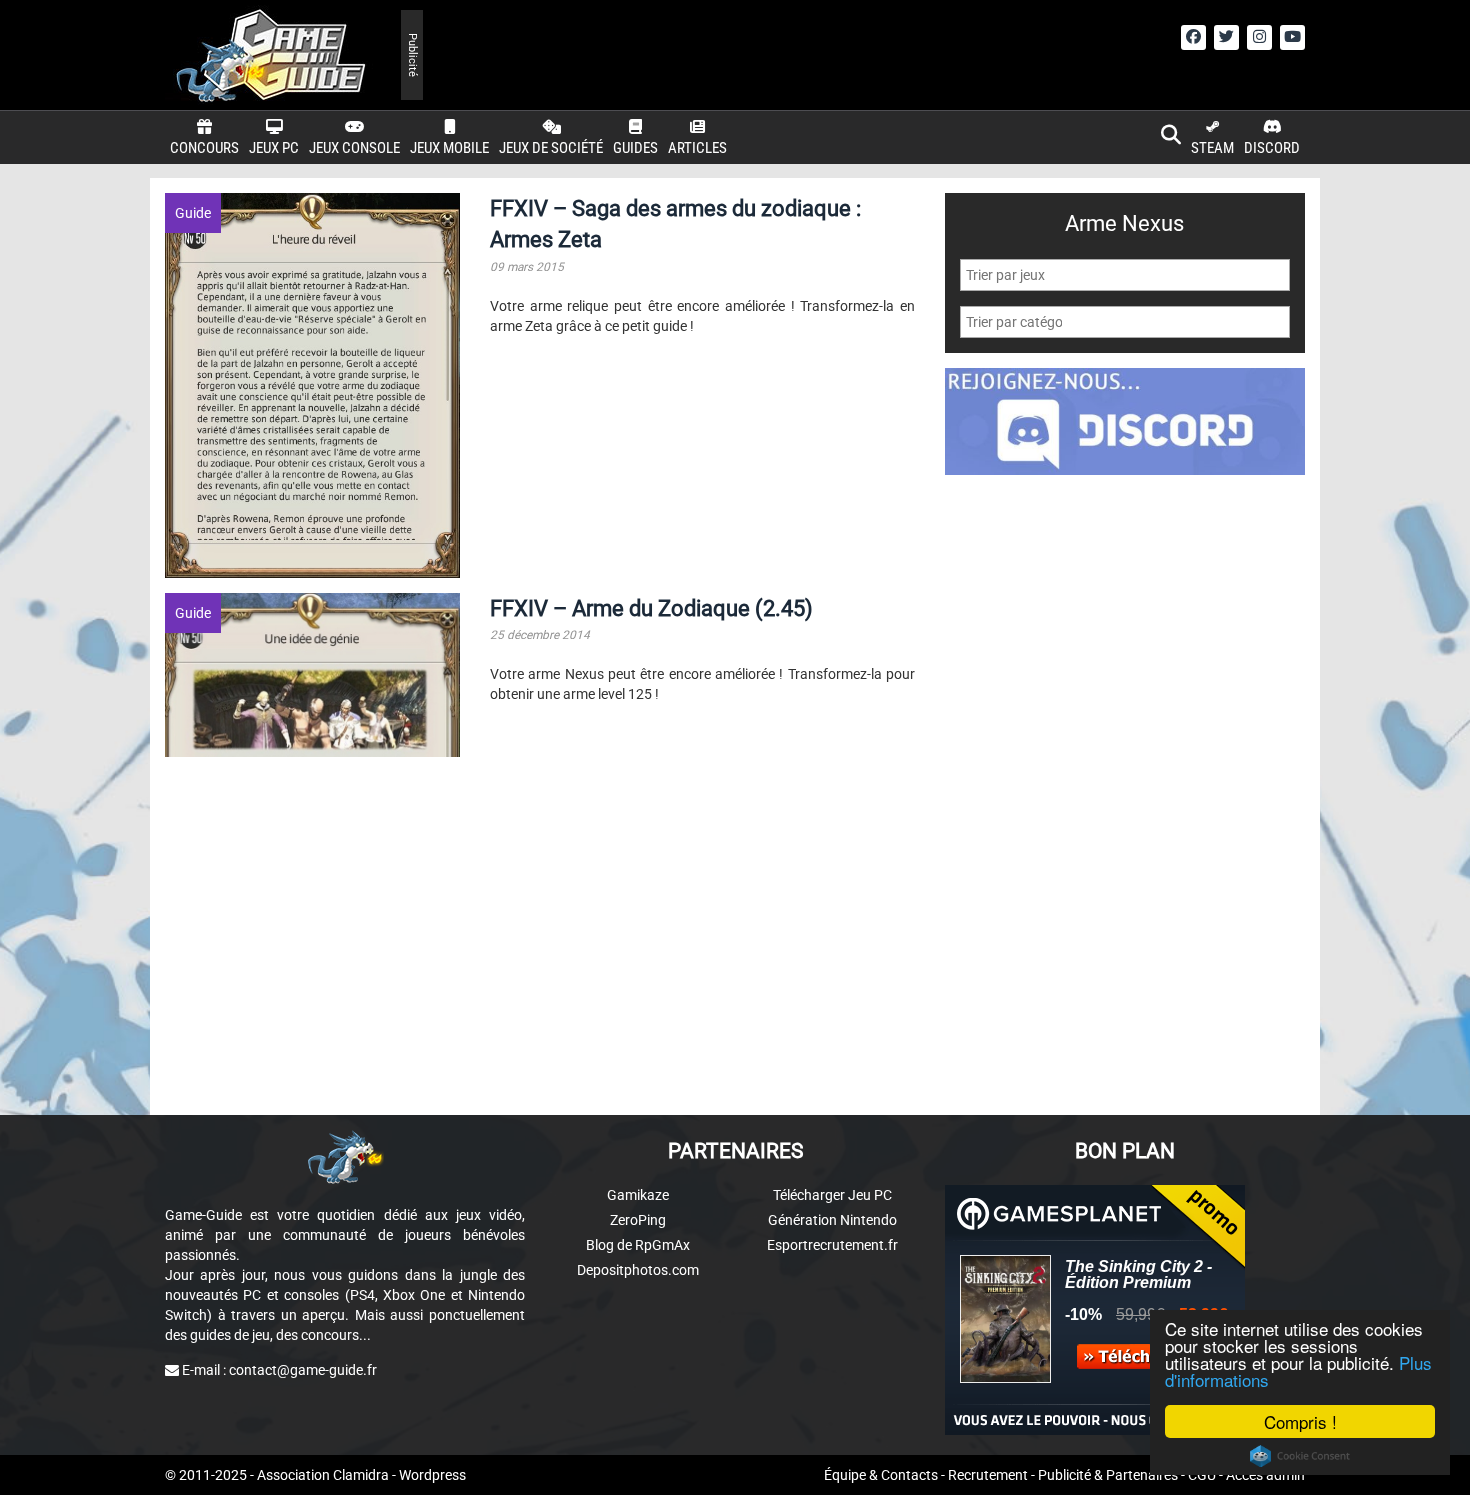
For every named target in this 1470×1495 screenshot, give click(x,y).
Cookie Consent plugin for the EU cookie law (1300, 1456)
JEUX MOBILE (449, 148)
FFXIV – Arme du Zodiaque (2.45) (651, 608)
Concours (204, 148)
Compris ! (1300, 1421)
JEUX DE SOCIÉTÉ (551, 148)
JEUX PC (274, 148)
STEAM (1212, 148)
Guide (193, 213)
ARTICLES (697, 148)
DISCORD (1272, 148)
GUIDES (635, 148)
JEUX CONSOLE (354, 148)
